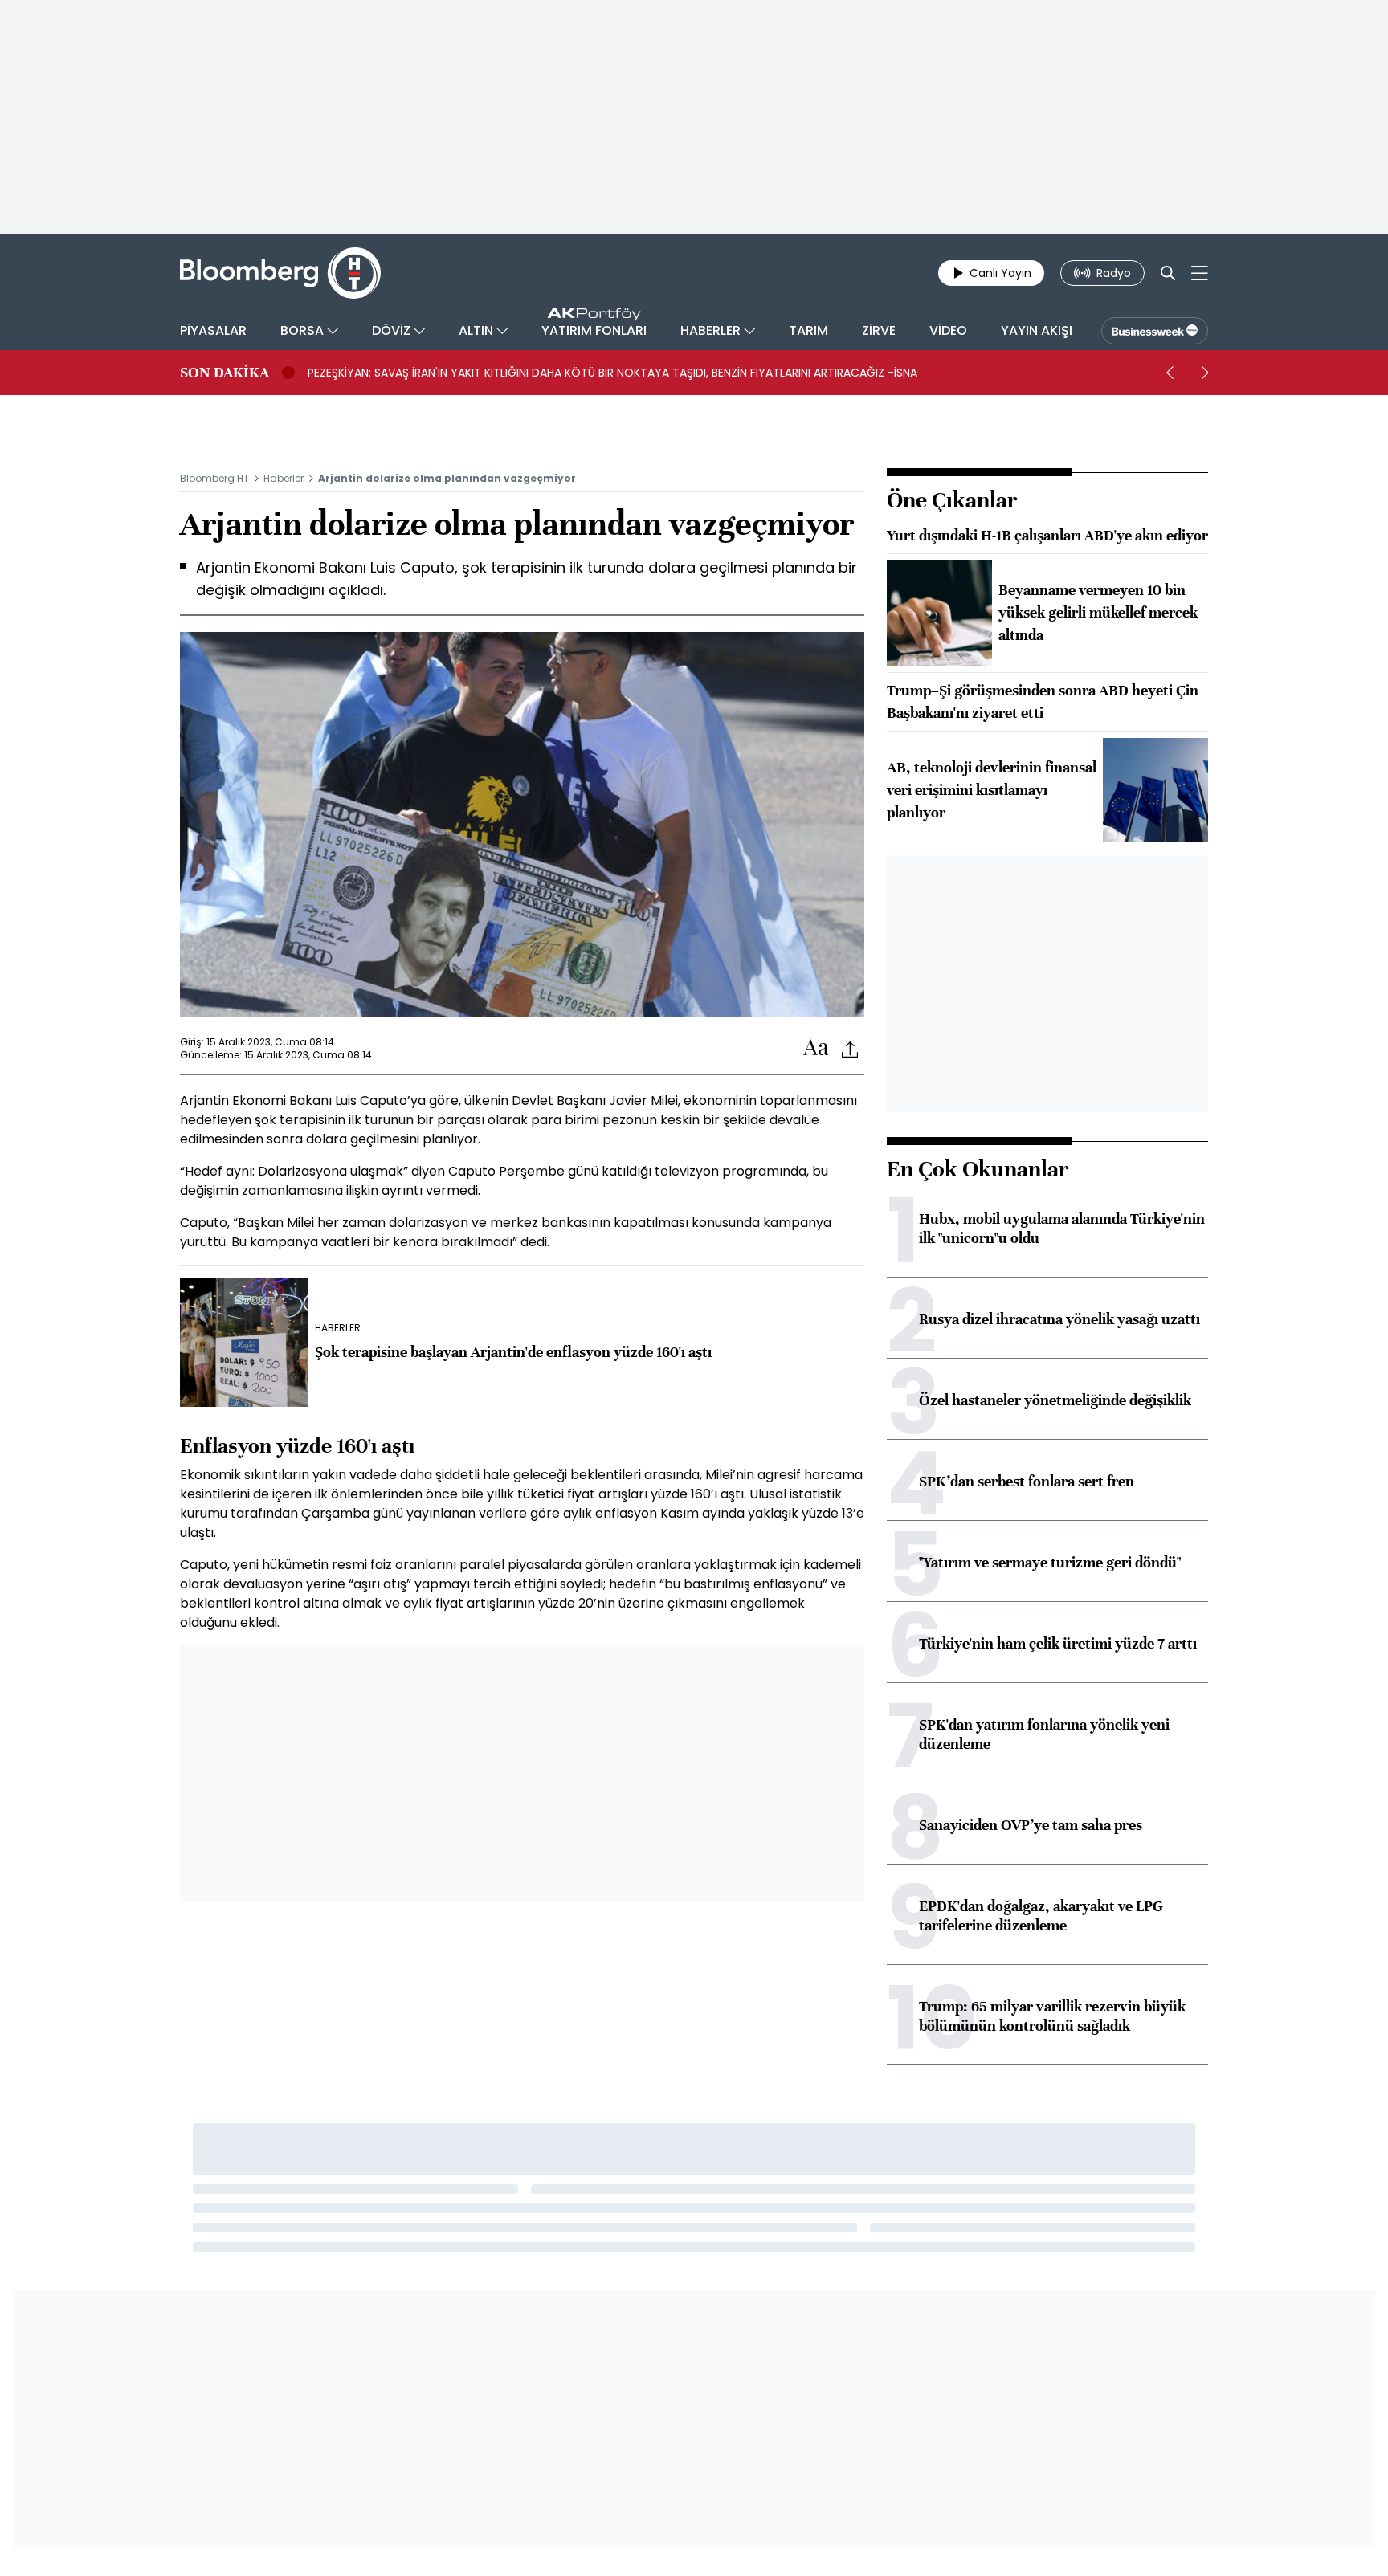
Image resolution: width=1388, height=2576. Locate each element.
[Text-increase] (816, 1048)
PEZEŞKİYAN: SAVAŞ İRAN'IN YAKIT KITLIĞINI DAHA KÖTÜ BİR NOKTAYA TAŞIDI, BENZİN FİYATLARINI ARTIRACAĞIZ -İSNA (612, 373)
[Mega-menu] (1200, 273)
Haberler (284, 478)
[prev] (1170, 373)
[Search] (1168, 273)
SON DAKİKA (225, 373)
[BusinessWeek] (1155, 331)
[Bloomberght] (280, 273)
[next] (1205, 373)
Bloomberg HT (214, 478)
